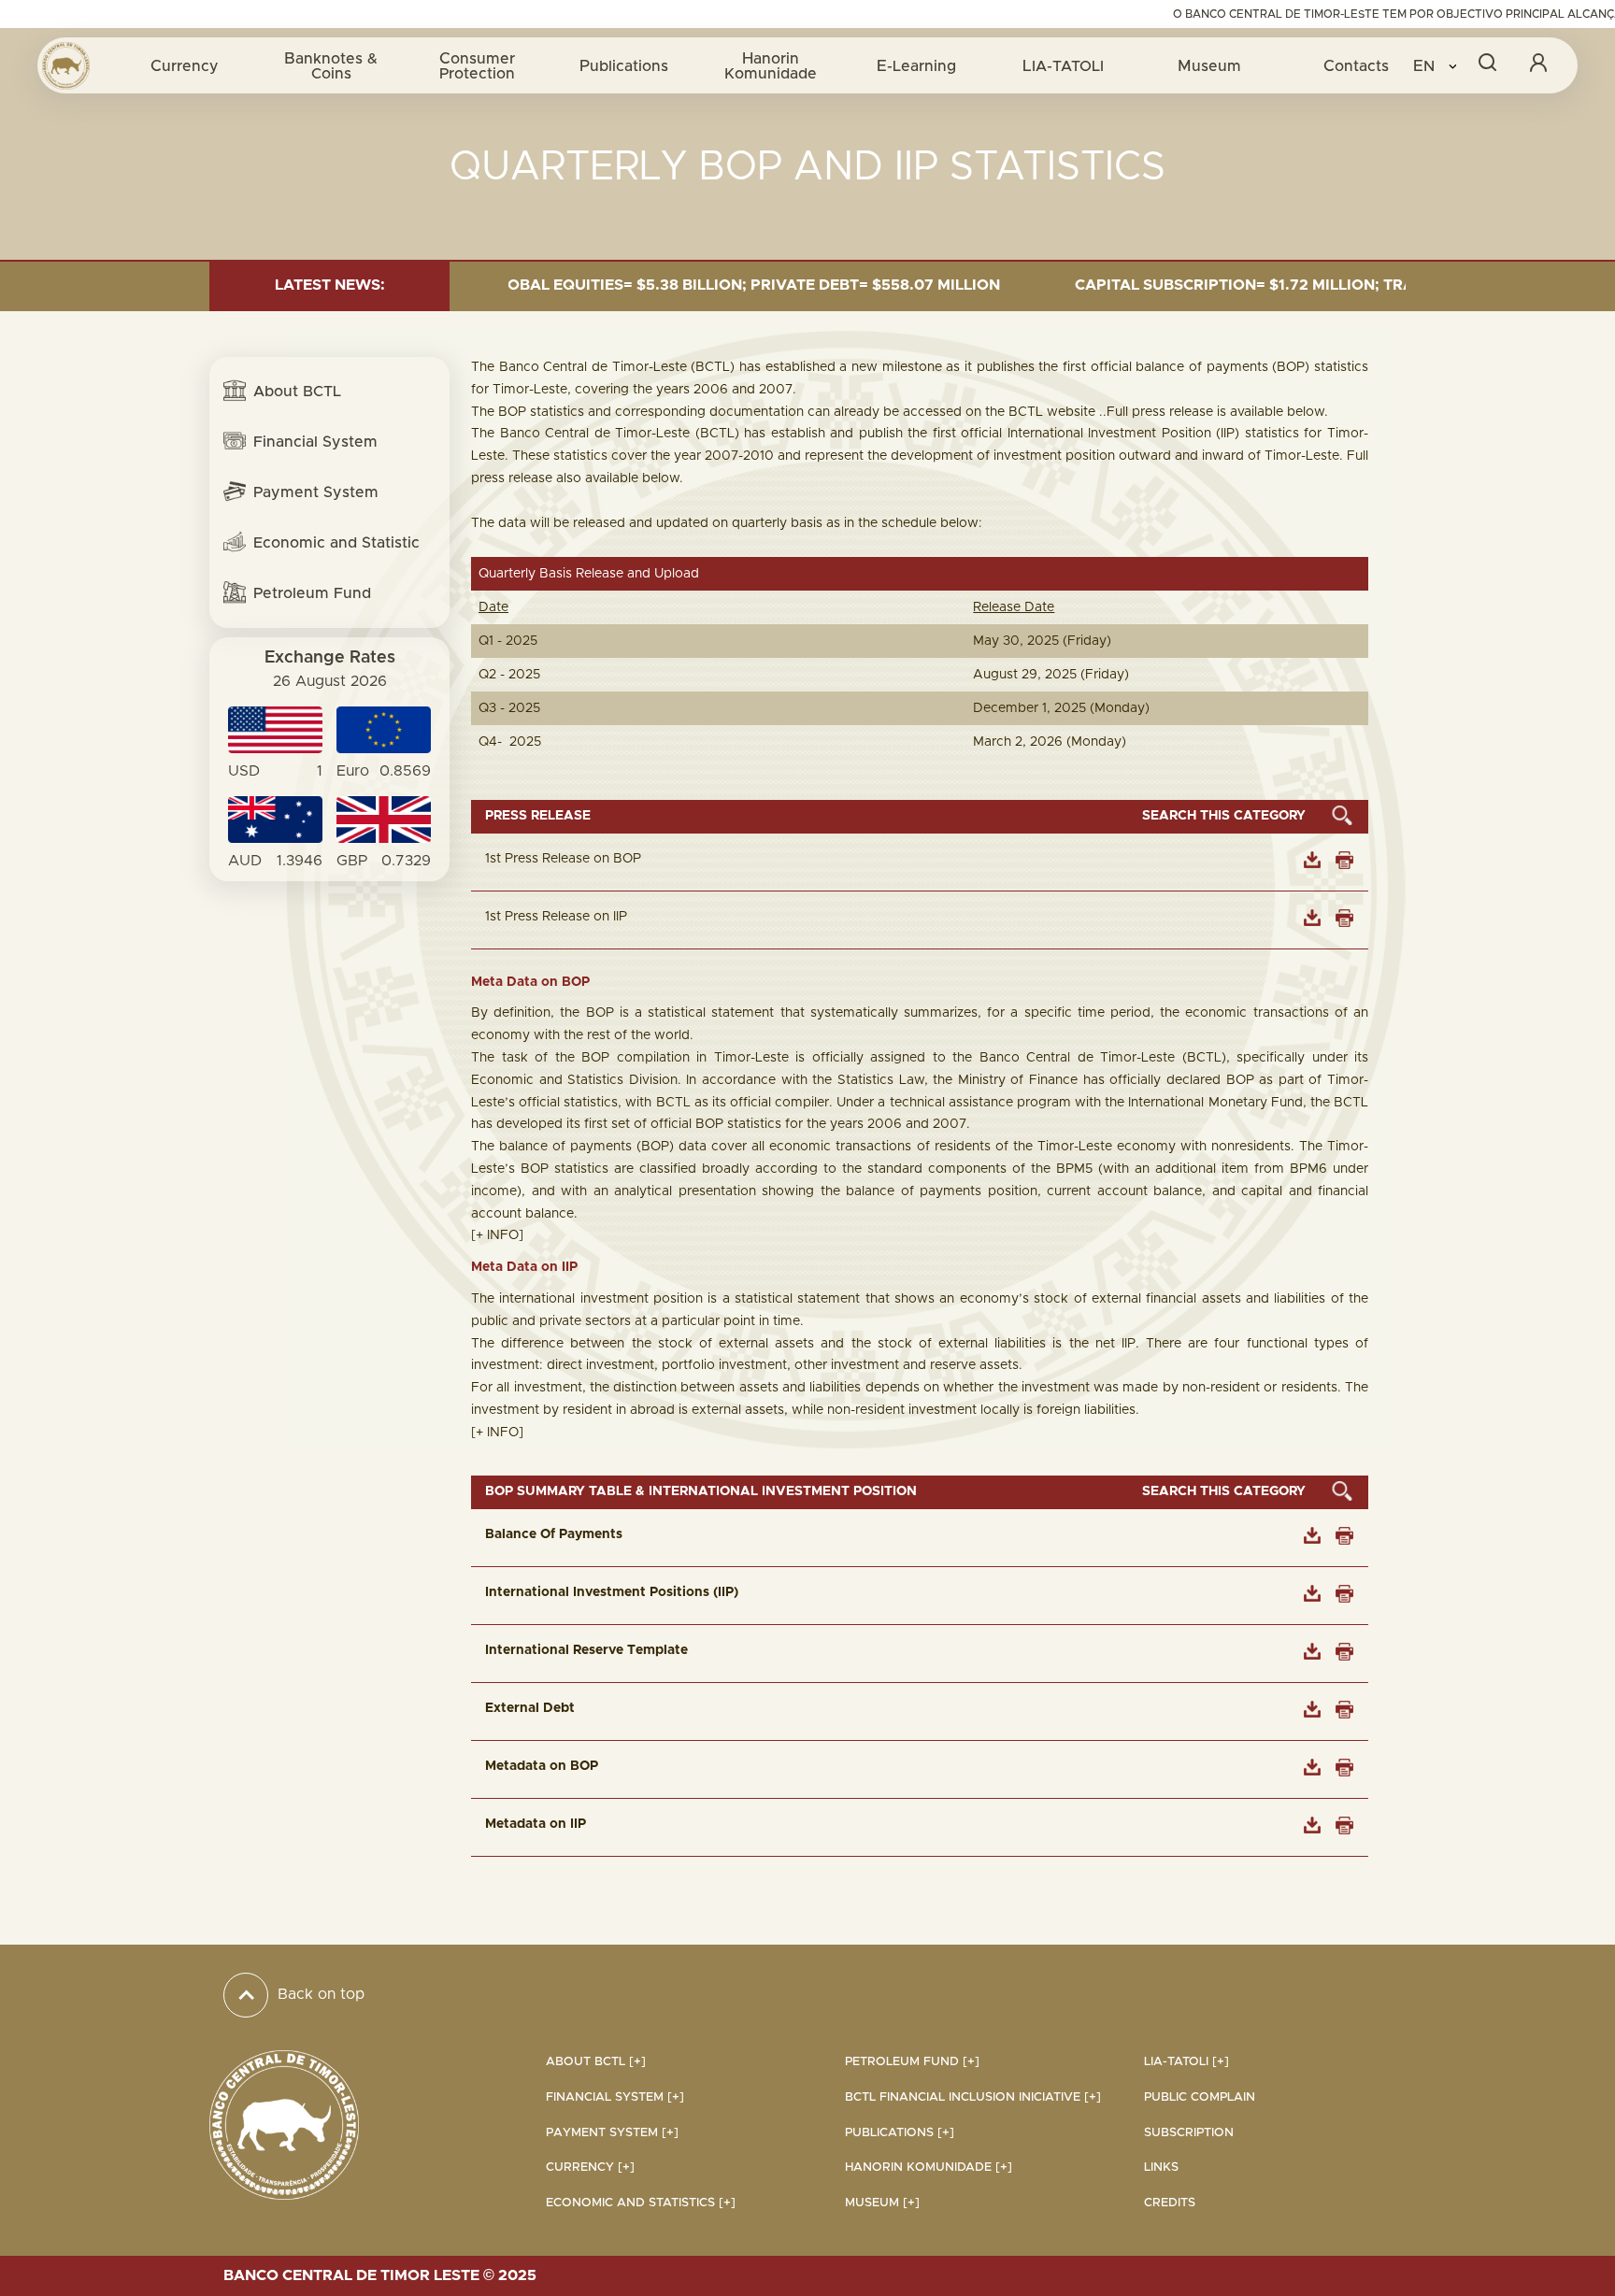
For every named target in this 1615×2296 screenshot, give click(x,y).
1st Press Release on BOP (563, 859)
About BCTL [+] (596, 2062)
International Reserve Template (586, 1650)
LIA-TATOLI (1063, 66)
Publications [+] (900, 2133)
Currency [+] (590, 2168)
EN (1426, 66)
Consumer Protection (477, 66)
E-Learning (916, 66)
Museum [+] (882, 2203)
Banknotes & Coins (331, 66)
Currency (185, 66)
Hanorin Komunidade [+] (929, 2168)
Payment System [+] (612, 2133)
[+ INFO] (497, 1235)
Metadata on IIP (536, 1824)
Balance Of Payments (554, 1534)
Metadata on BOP (542, 1766)
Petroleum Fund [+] (912, 2062)
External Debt (530, 1708)
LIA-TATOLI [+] (1186, 2062)
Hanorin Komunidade (771, 66)
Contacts (1356, 66)
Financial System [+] (615, 2097)
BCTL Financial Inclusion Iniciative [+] (973, 2097)
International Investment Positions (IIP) (612, 1592)
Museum (1209, 66)
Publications (624, 66)
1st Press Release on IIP (556, 917)
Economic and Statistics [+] (641, 2203)
